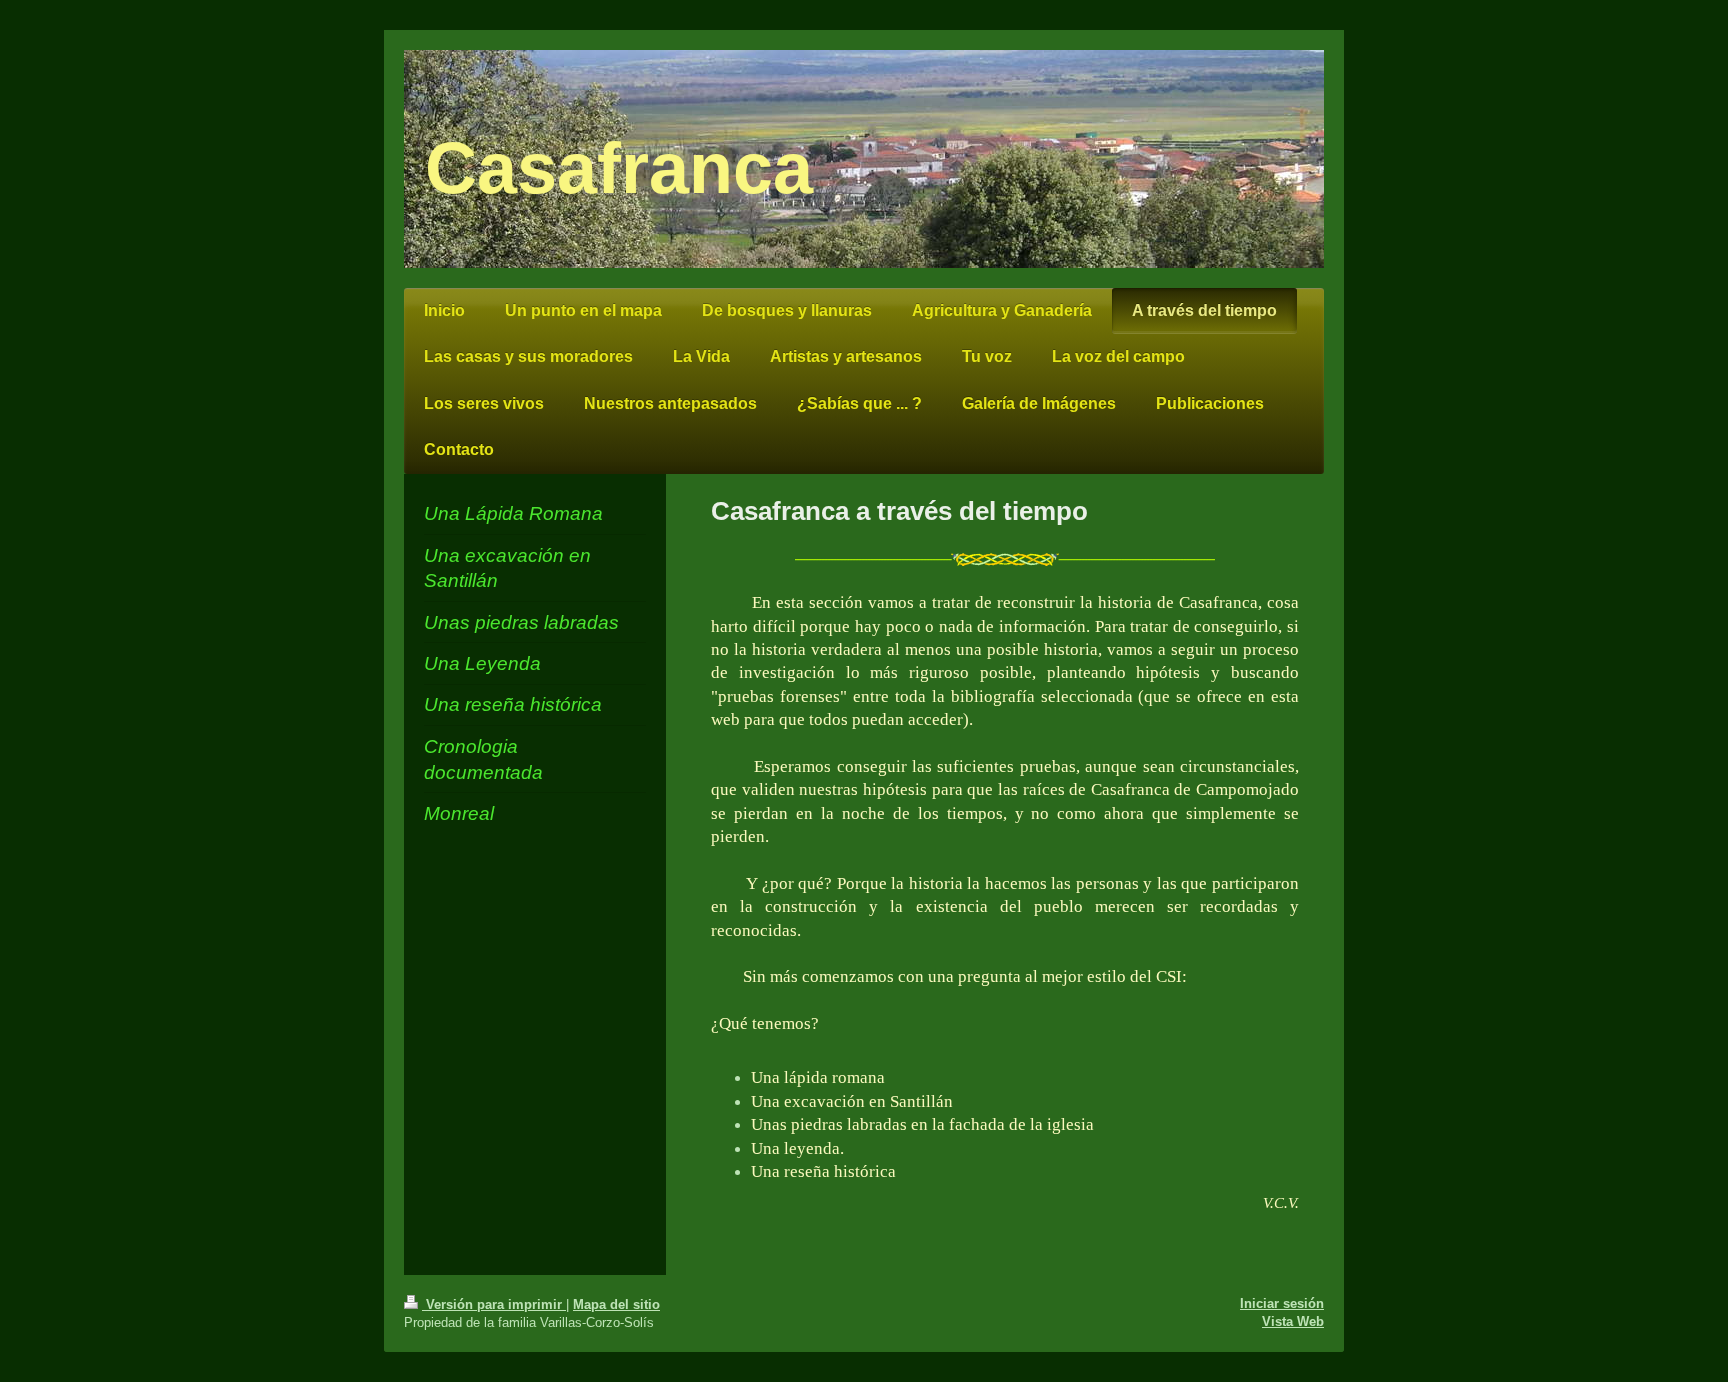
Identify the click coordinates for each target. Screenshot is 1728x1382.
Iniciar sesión (1282, 1303)
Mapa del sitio (616, 1304)
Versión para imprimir (494, 1304)
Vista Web (1293, 1321)
